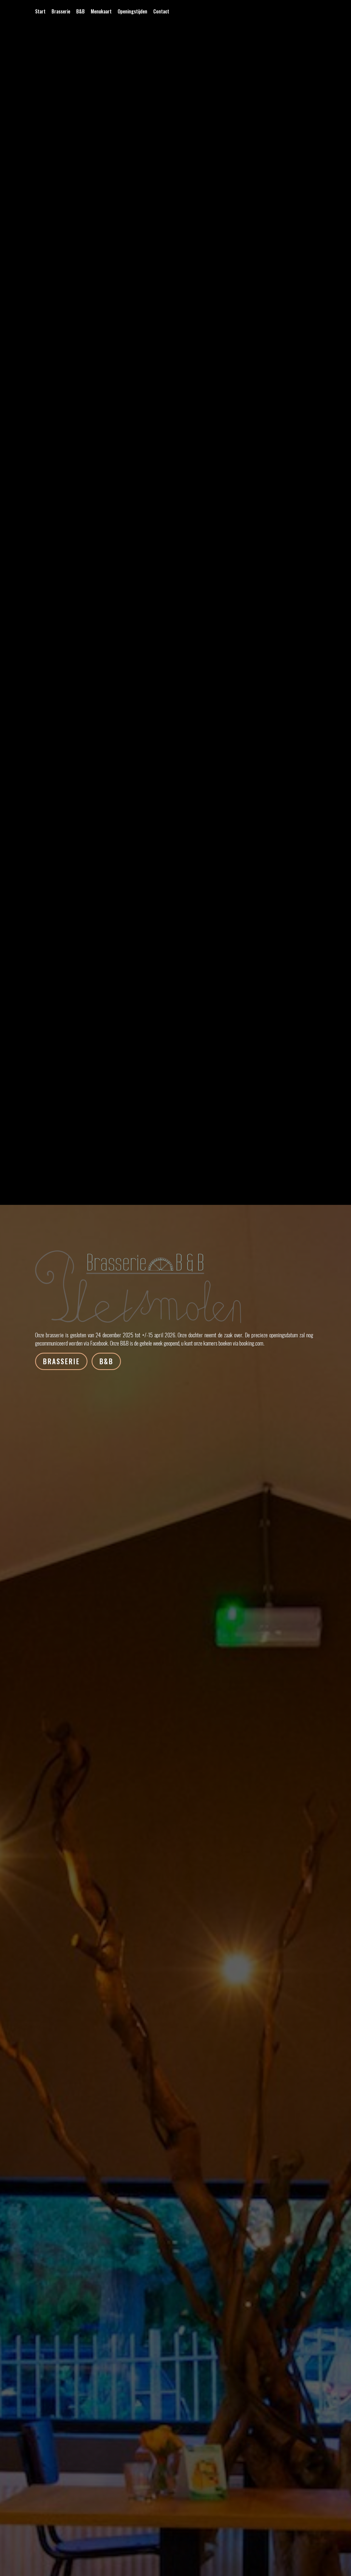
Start (40, 12)
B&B (80, 12)
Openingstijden (132, 12)
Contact (161, 12)
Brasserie (61, 12)
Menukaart (101, 12)
